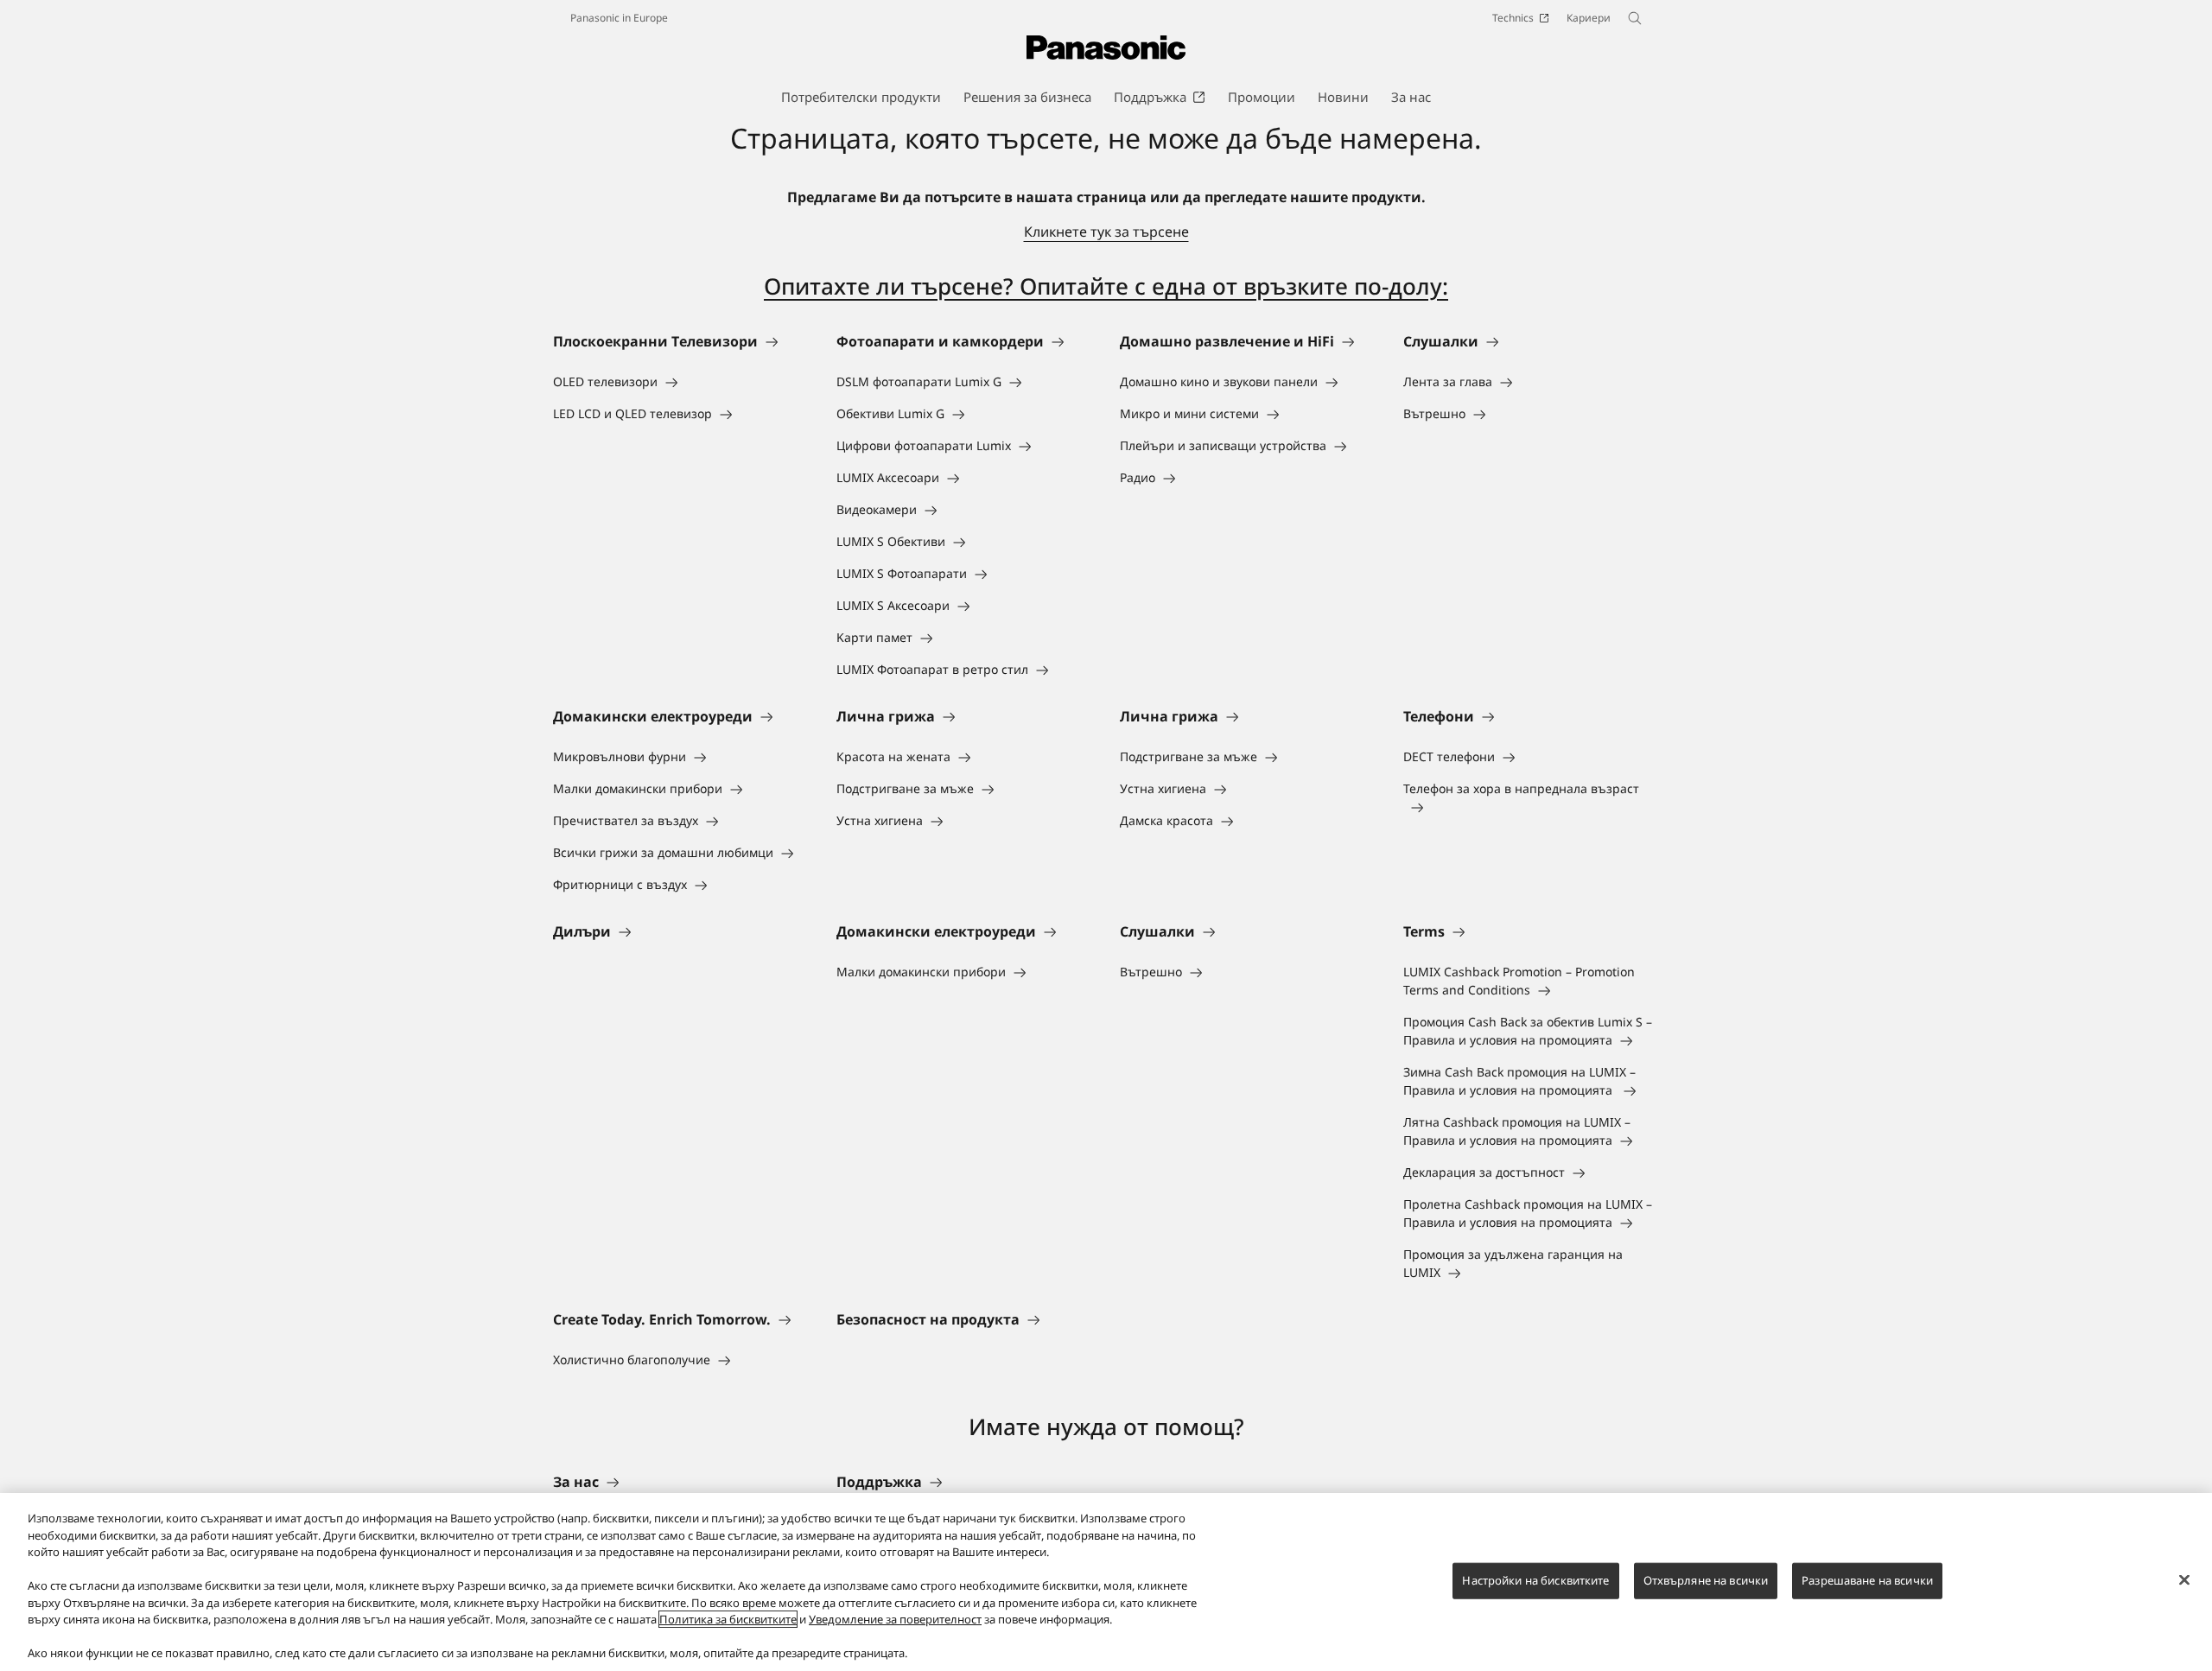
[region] (1106, 1582)
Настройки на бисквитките (1535, 1580)
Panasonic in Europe (619, 18)
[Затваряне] (2184, 1580)
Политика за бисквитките (728, 1619)
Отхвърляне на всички (1706, 1580)
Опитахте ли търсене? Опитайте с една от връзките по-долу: (1106, 286)
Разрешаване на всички (1867, 1580)
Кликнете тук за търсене (1106, 232)
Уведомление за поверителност (895, 1619)
